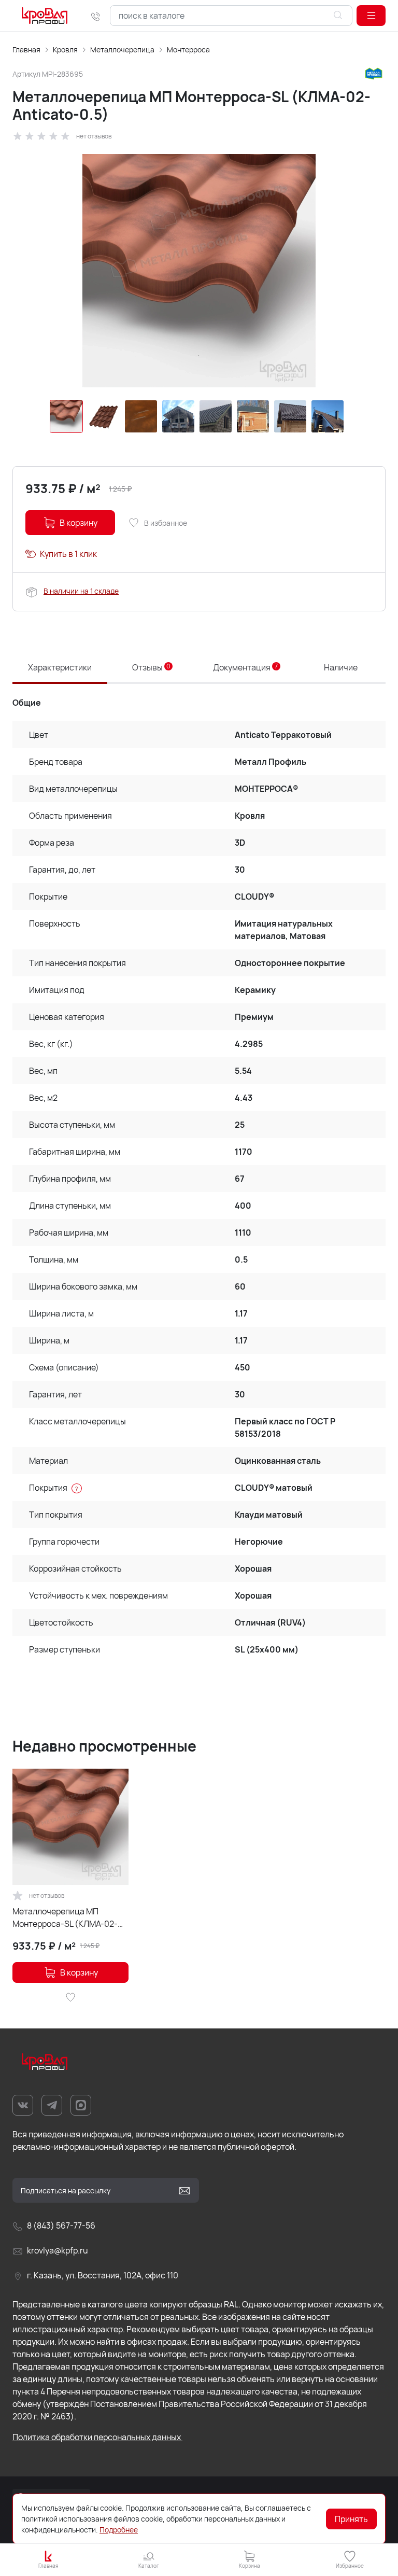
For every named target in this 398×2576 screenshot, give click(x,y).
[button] (371, 16)
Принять (351, 2519)
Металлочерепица (122, 50)
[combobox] (231, 16)
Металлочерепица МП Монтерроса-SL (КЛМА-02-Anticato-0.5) (65, 1918)
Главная (26, 50)
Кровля (65, 50)
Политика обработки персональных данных (97, 2437)
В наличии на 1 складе (81, 591)
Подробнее (119, 2530)
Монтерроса (188, 50)
